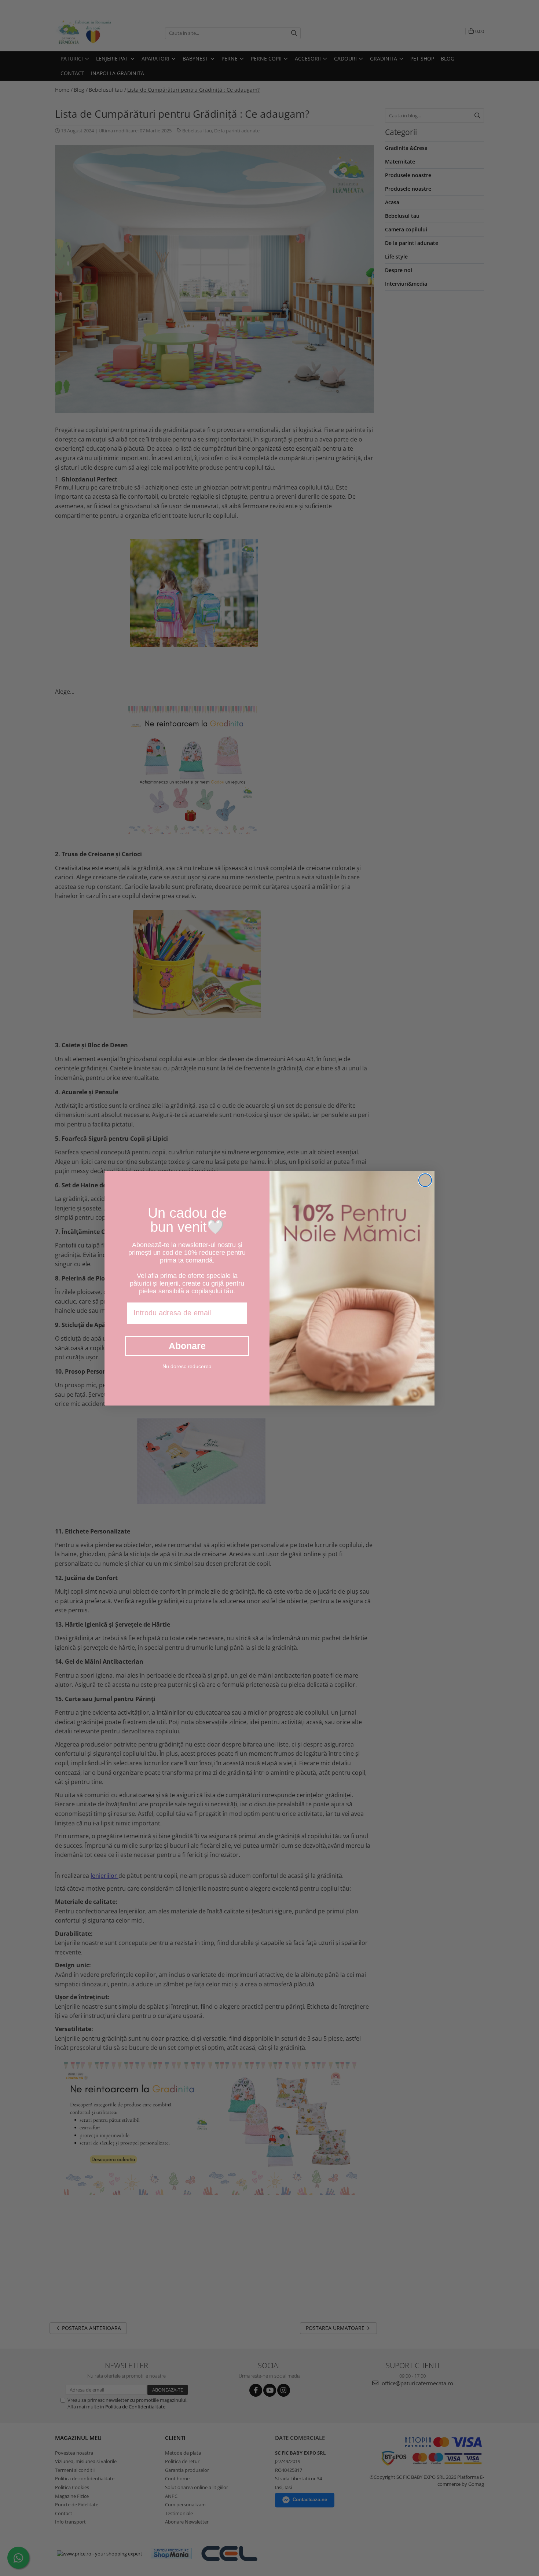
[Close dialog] (425, 1180)
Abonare (187, 1346)
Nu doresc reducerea (187, 1366)
